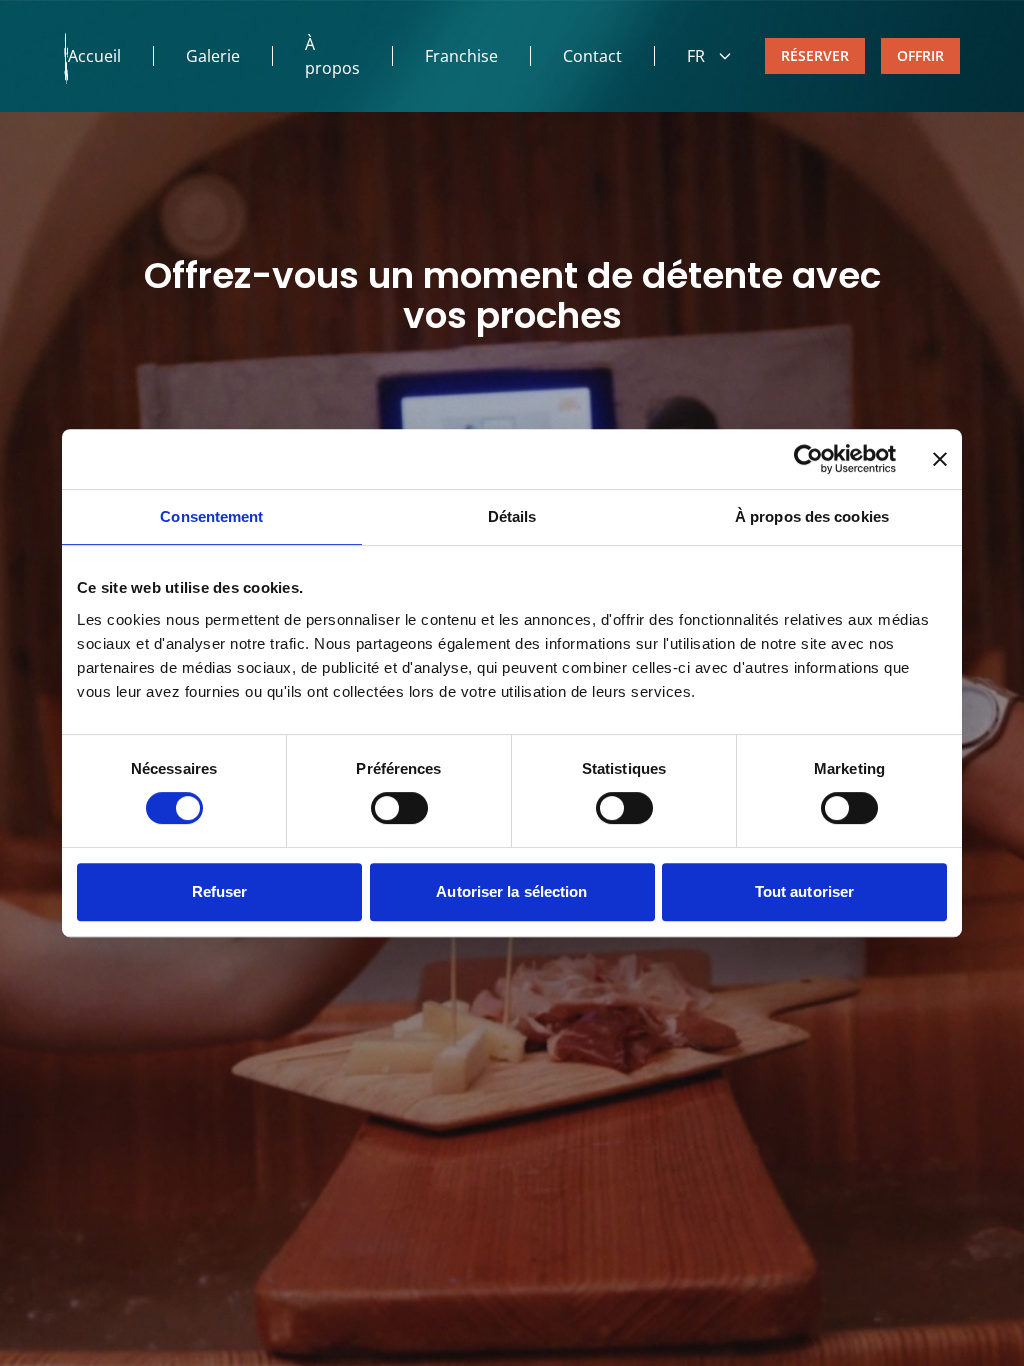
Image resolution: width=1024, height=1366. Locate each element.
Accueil (94, 56)
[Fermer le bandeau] (940, 459)
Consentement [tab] (211, 516)
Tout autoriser (804, 891)
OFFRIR (920, 55)
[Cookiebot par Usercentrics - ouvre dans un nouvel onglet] (808, 459)
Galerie (213, 56)
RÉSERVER (815, 55)
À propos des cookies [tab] (812, 516)
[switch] (399, 808)
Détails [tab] (512, 516)
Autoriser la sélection (511, 891)
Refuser (220, 891)
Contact (592, 56)
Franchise (461, 56)
